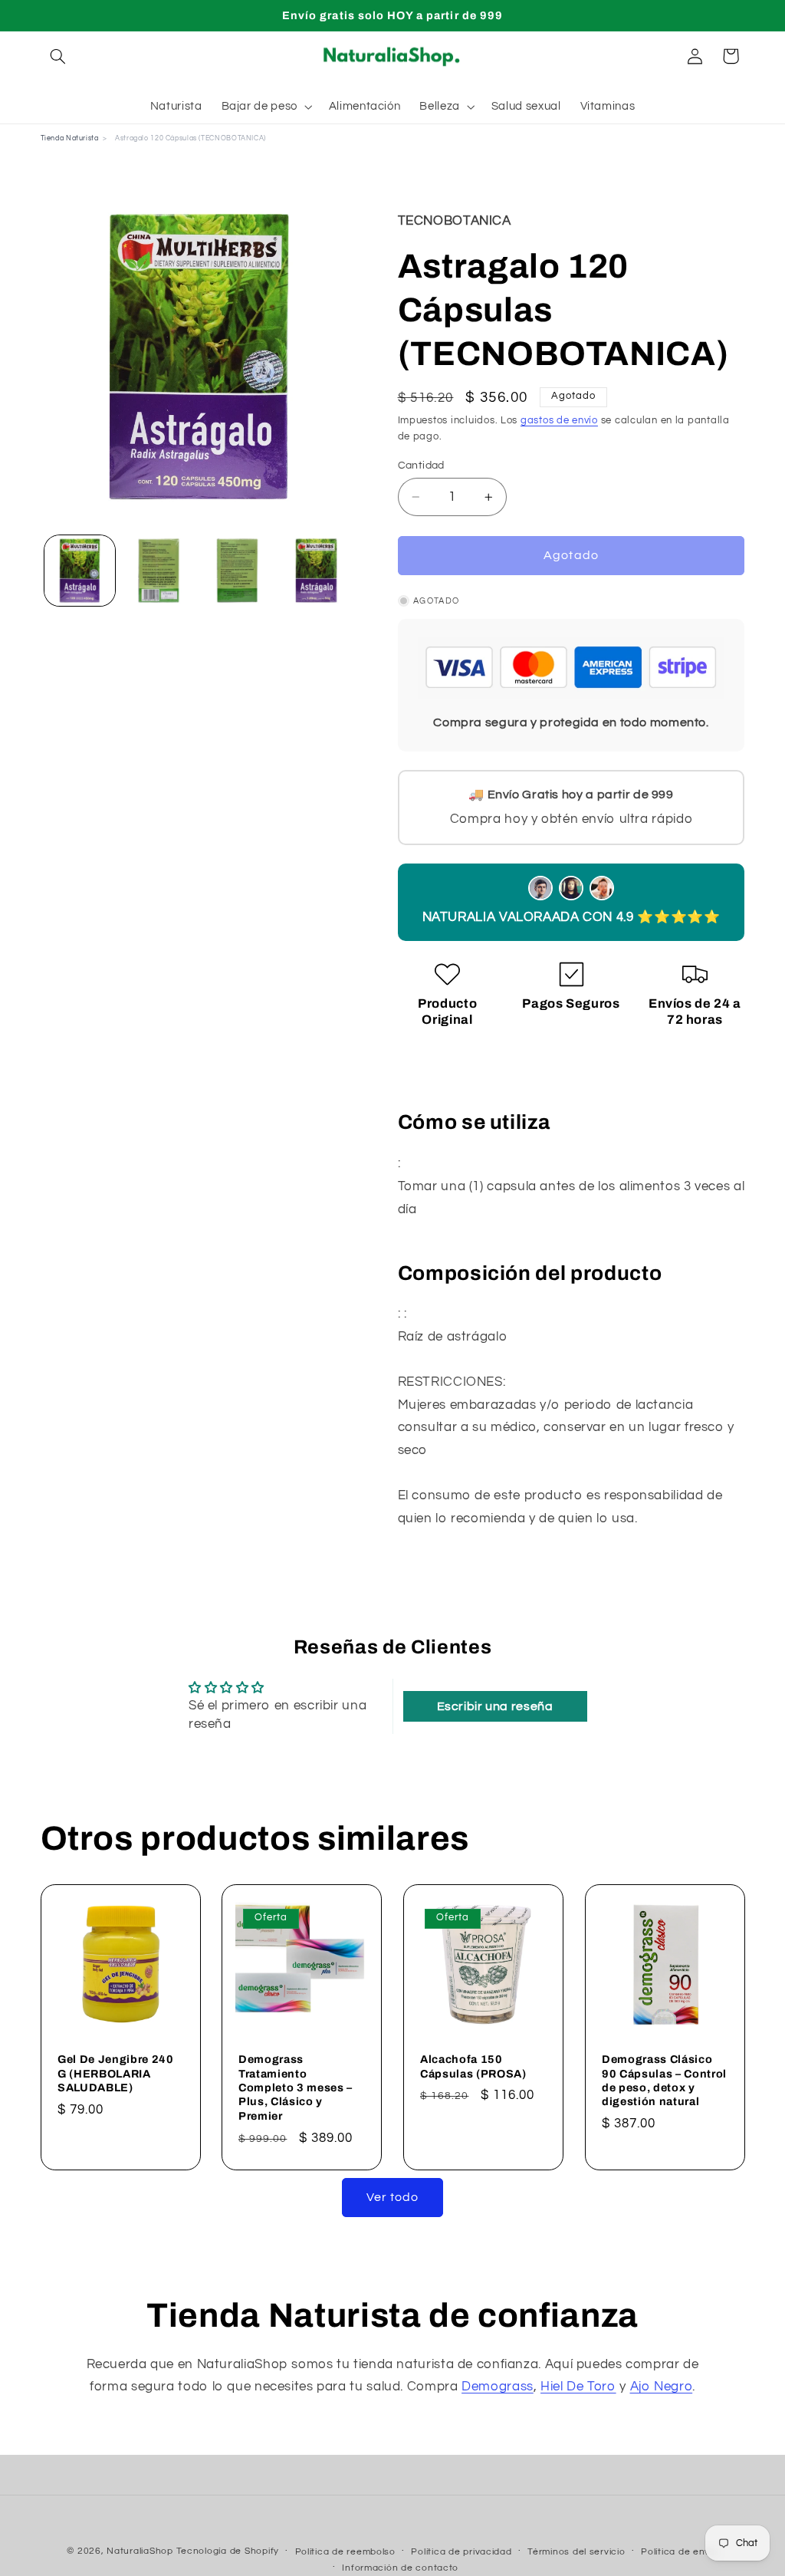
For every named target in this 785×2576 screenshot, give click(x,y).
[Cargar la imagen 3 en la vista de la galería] (237, 571)
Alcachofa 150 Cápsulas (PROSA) (473, 2066)
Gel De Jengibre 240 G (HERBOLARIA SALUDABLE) (116, 2073)
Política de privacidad (461, 2552)
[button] (58, 56)
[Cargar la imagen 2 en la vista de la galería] (159, 571)
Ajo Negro (662, 2387)
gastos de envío (559, 421)
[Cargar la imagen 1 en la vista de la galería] (80, 571)
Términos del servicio (576, 2552)
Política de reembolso (345, 2552)
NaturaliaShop (140, 2551)
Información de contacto (400, 2568)
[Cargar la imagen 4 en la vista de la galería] (316, 571)
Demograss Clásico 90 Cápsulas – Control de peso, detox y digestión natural (664, 2080)
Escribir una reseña (495, 1706)
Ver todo (392, 2197)
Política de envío (680, 2552)
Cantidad (421, 466)
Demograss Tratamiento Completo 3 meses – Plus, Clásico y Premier (296, 2087)
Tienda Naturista (70, 138)
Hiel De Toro (578, 2387)
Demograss (498, 2387)
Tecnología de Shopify (228, 2551)
